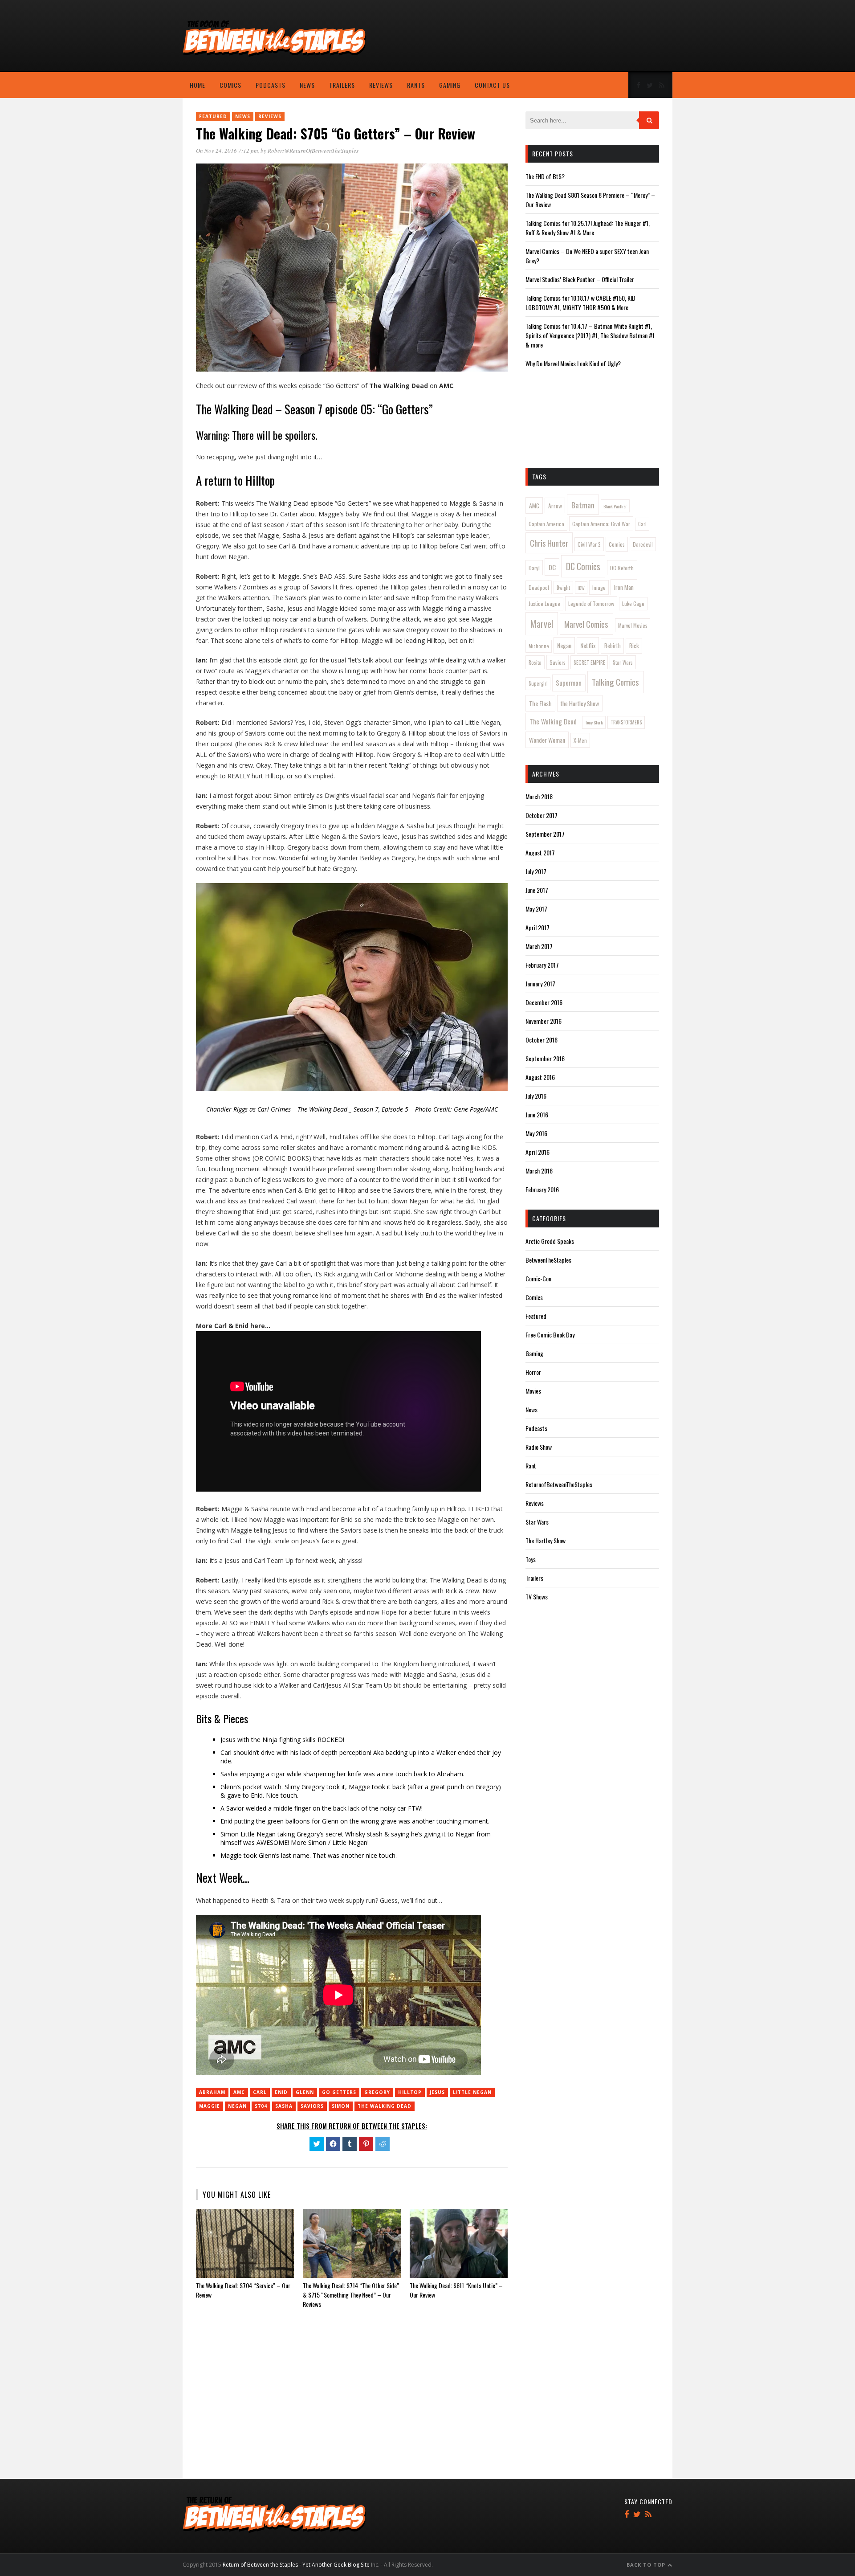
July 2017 (536, 871)
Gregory (377, 2092)
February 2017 (542, 965)
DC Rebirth (622, 568)
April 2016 (537, 1152)
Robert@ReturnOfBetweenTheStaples (313, 151)
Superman (569, 683)
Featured (213, 116)
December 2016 (544, 1002)
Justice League (544, 603)
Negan (237, 2106)
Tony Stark (594, 722)
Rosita (535, 662)
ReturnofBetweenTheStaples (559, 1484)
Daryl (534, 568)
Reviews (381, 85)
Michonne (539, 646)
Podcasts (271, 85)
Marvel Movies (633, 625)
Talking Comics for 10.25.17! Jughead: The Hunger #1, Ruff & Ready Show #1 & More (588, 228)
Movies (533, 1391)
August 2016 (540, 1077)
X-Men (580, 740)
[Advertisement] (601, 38)
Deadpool (539, 587)
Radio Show (539, 1447)
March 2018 (539, 796)
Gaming (450, 85)
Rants (416, 85)
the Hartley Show (580, 703)
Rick (634, 646)
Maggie (210, 2106)
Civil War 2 (589, 544)
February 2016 (542, 1189)
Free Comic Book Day (550, 1335)
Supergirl (538, 683)
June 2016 (537, 1114)
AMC (239, 2092)
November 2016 (544, 1021)
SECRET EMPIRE (589, 662)
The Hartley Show (546, 1540)
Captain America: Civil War (601, 524)
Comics (230, 85)
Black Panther (615, 506)
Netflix (588, 645)
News (307, 85)
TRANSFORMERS (626, 722)
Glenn (305, 2092)
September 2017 (545, 834)
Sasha (284, 2106)
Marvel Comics (586, 624)
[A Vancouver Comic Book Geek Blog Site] (274, 55)
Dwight (563, 588)
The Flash (540, 703)
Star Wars (623, 662)
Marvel (542, 624)
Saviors (312, 2106)
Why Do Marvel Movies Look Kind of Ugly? (573, 363)
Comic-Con (538, 1278)
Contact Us (492, 85)
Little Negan (472, 2092)
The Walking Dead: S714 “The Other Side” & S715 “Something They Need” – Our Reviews (351, 2295)
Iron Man (624, 587)
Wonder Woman (547, 740)
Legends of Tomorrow (591, 603)
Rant (531, 1466)
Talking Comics (615, 682)
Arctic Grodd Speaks (550, 1241)
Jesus (437, 2092)
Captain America (546, 524)
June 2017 (537, 890)
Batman (583, 505)
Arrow (555, 506)
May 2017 (536, 909)
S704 (261, 2106)
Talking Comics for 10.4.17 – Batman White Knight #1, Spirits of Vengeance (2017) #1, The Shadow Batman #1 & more (590, 335)
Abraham (212, 2092)
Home (197, 85)
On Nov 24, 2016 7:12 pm (227, 151)
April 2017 (537, 927)
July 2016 (536, 1096)
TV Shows (537, 1597)
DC (552, 567)
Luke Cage (633, 603)
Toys (531, 1559)
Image (599, 587)
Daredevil (643, 544)
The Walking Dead (385, 2106)
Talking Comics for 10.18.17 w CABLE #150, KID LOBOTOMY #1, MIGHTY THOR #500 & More (580, 303)
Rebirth (613, 646)
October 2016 (541, 1040)
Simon (341, 2106)
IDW (581, 588)
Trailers (342, 85)
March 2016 (539, 1171)
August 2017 (540, 853)
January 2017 (540, 983)
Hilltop (410, 2092)
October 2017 (541, 815)
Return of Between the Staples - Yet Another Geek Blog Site (296, 2565)
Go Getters (339, 2092)
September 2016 (545, 1058)
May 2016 (536, 1133)
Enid (281, 2092)
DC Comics (583, 566)
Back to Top (647, 2565)
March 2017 (539, 946)
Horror (533, 1372)
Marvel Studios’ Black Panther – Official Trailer (580, 279)
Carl (260, 2092)
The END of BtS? (545, 176)
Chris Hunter (549, 543)
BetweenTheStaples (548, 1260)
